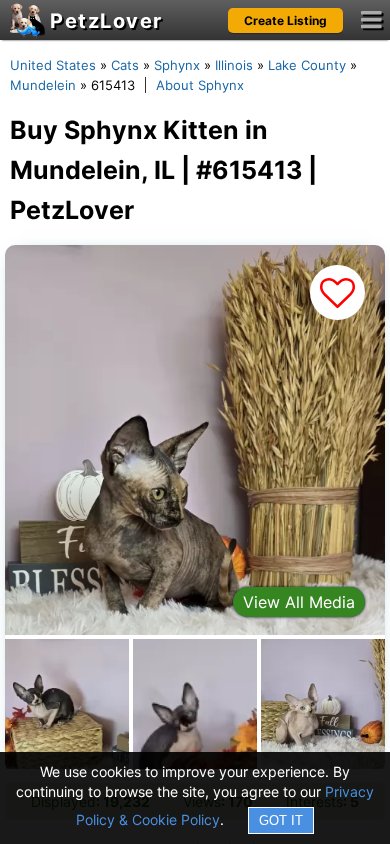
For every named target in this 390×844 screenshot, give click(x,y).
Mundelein (43, 85)
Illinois (234, 65)
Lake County (307, 65)
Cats (125, 65)
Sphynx (177, 65)
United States (53, 65)
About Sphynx (200, 85)
